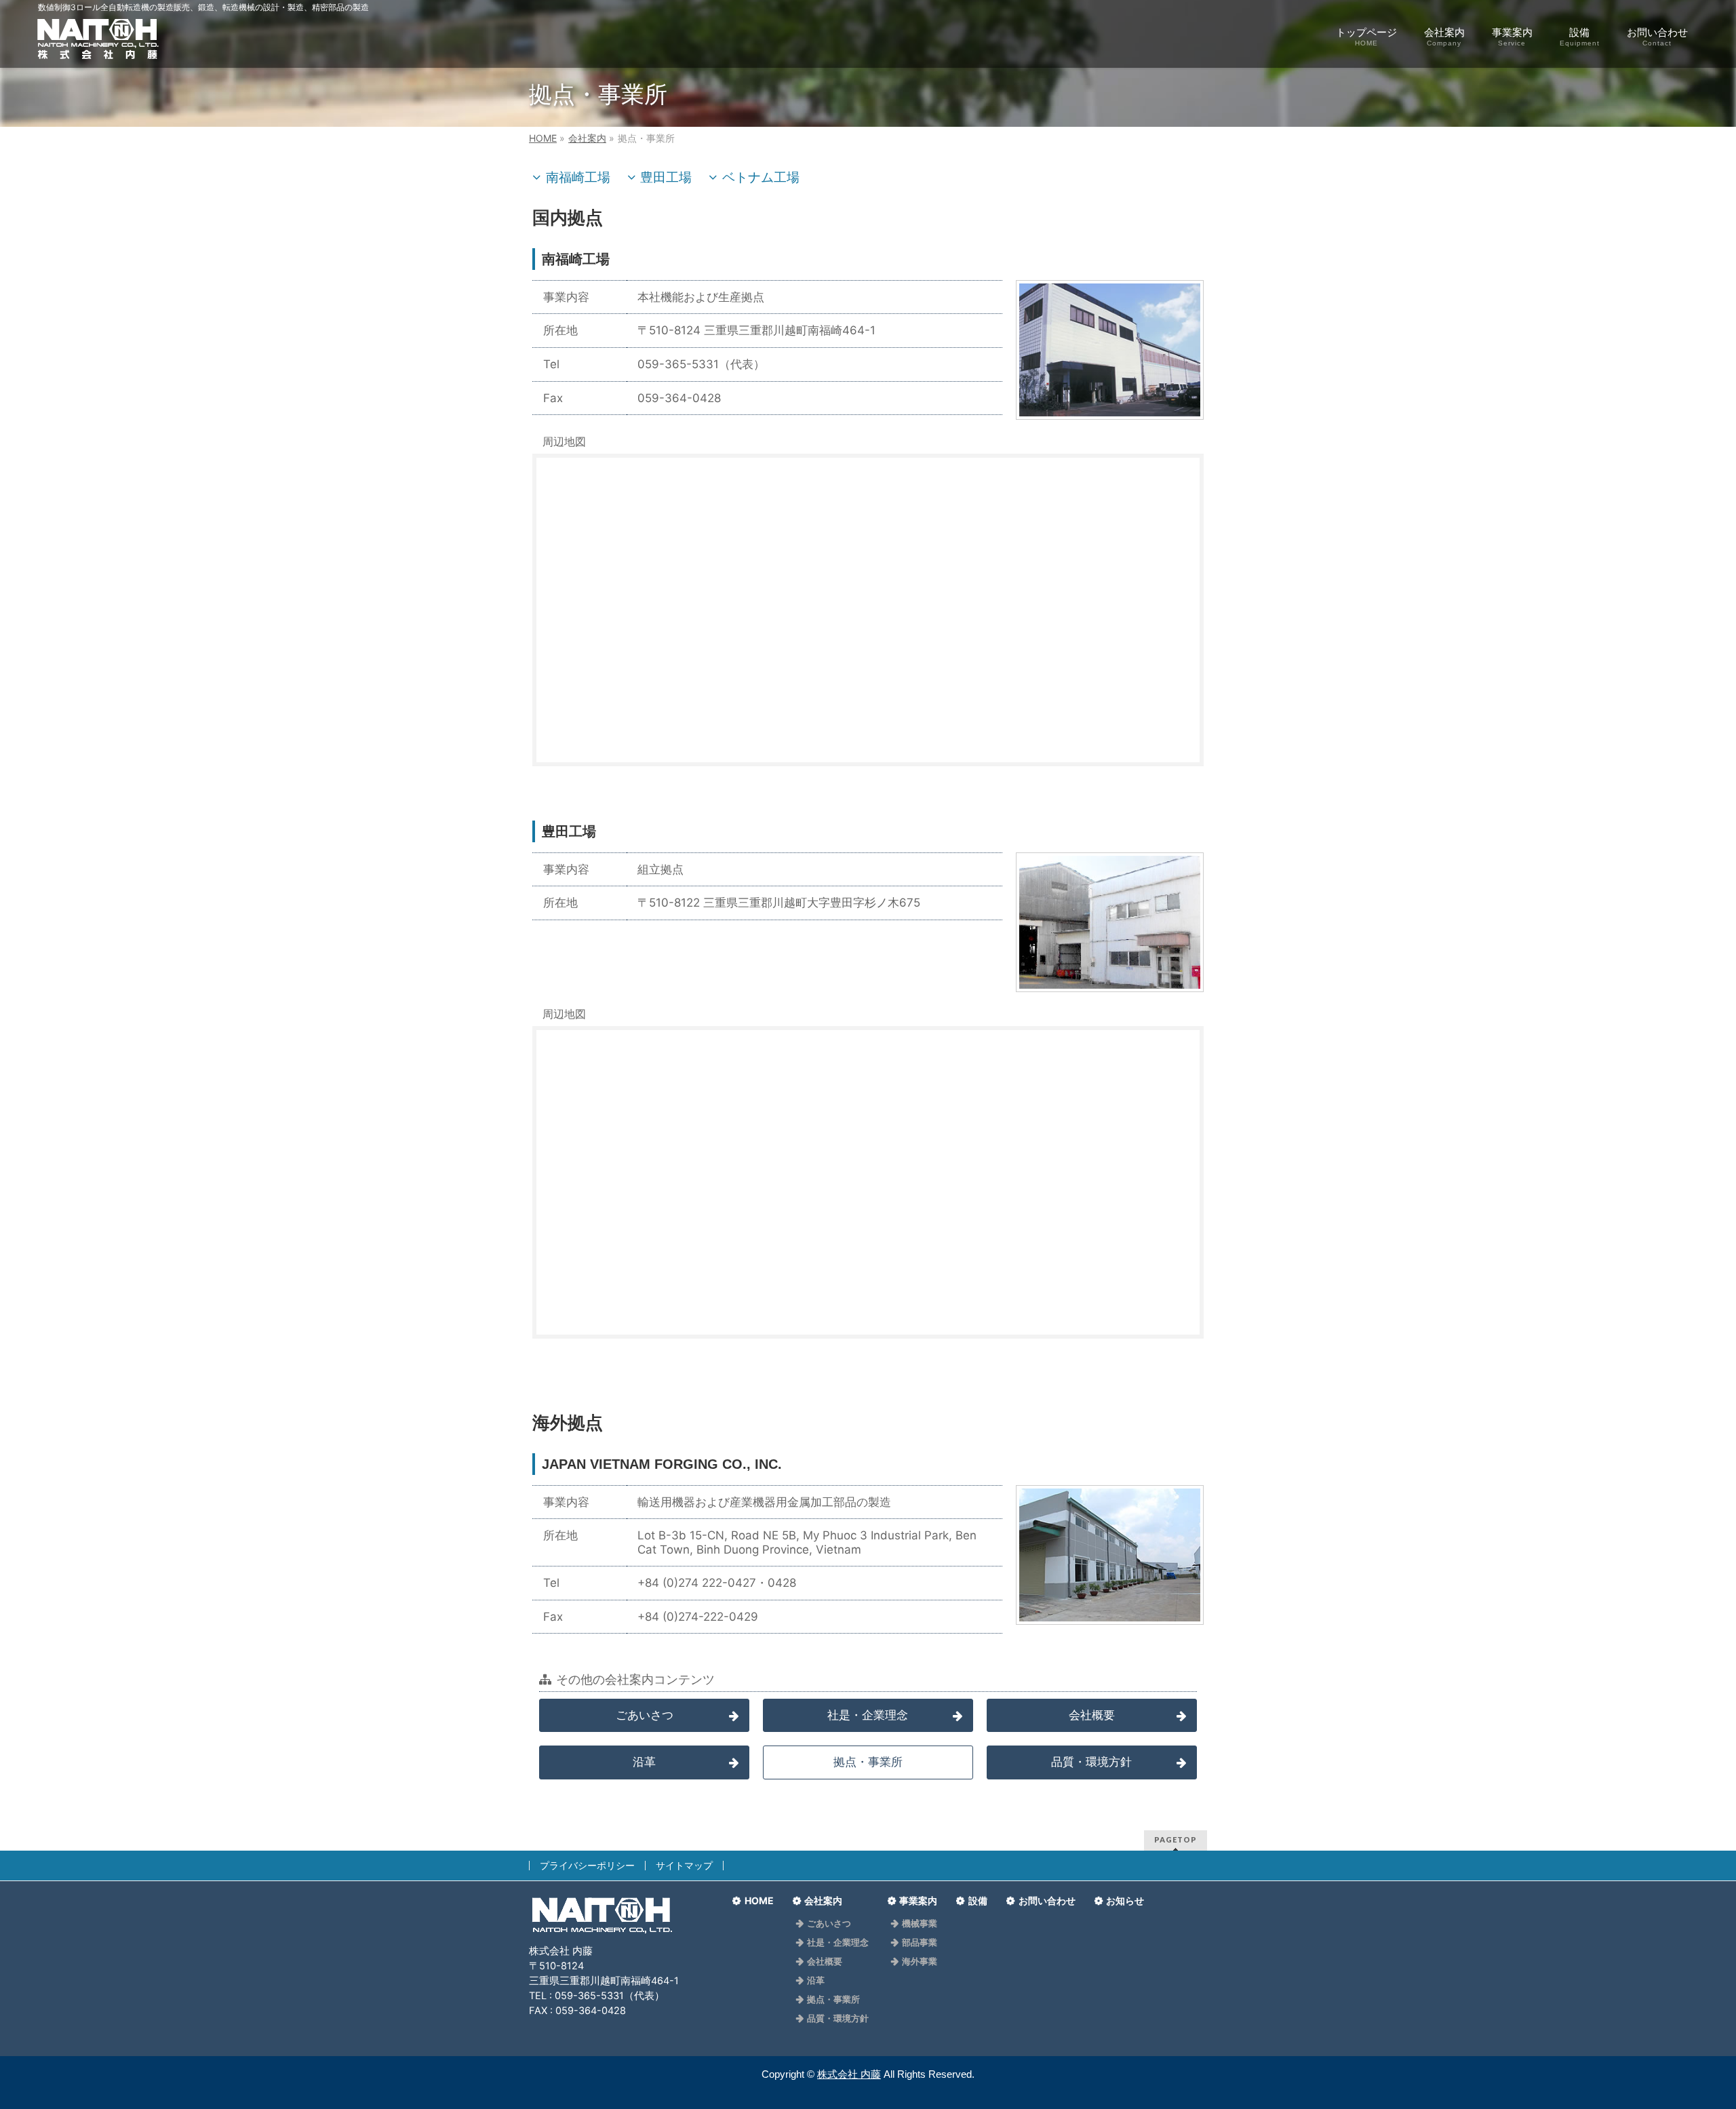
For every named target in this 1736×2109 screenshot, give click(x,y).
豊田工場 (666, 177)
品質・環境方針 (1091, 1762)
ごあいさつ (645, 1715)
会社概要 (1092, 1715)
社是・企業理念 (868, 1715)
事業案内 (918, 1901)
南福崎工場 (578, 177)
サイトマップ (684, 1866)
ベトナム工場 (761, 177)
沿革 (644, 1762)
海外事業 (920, 1962)
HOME (759, 1901)
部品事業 (920, 1943)
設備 (978, 1901)
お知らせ (1125, 1901)
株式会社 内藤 (849, 2074)
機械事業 (920, 1924)
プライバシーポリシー (587, 1866)
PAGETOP (1176, 1839)
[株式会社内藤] (98, 46)
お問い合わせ (1047, 1901)
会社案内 (823, 1901)
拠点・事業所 (833, 2000)
